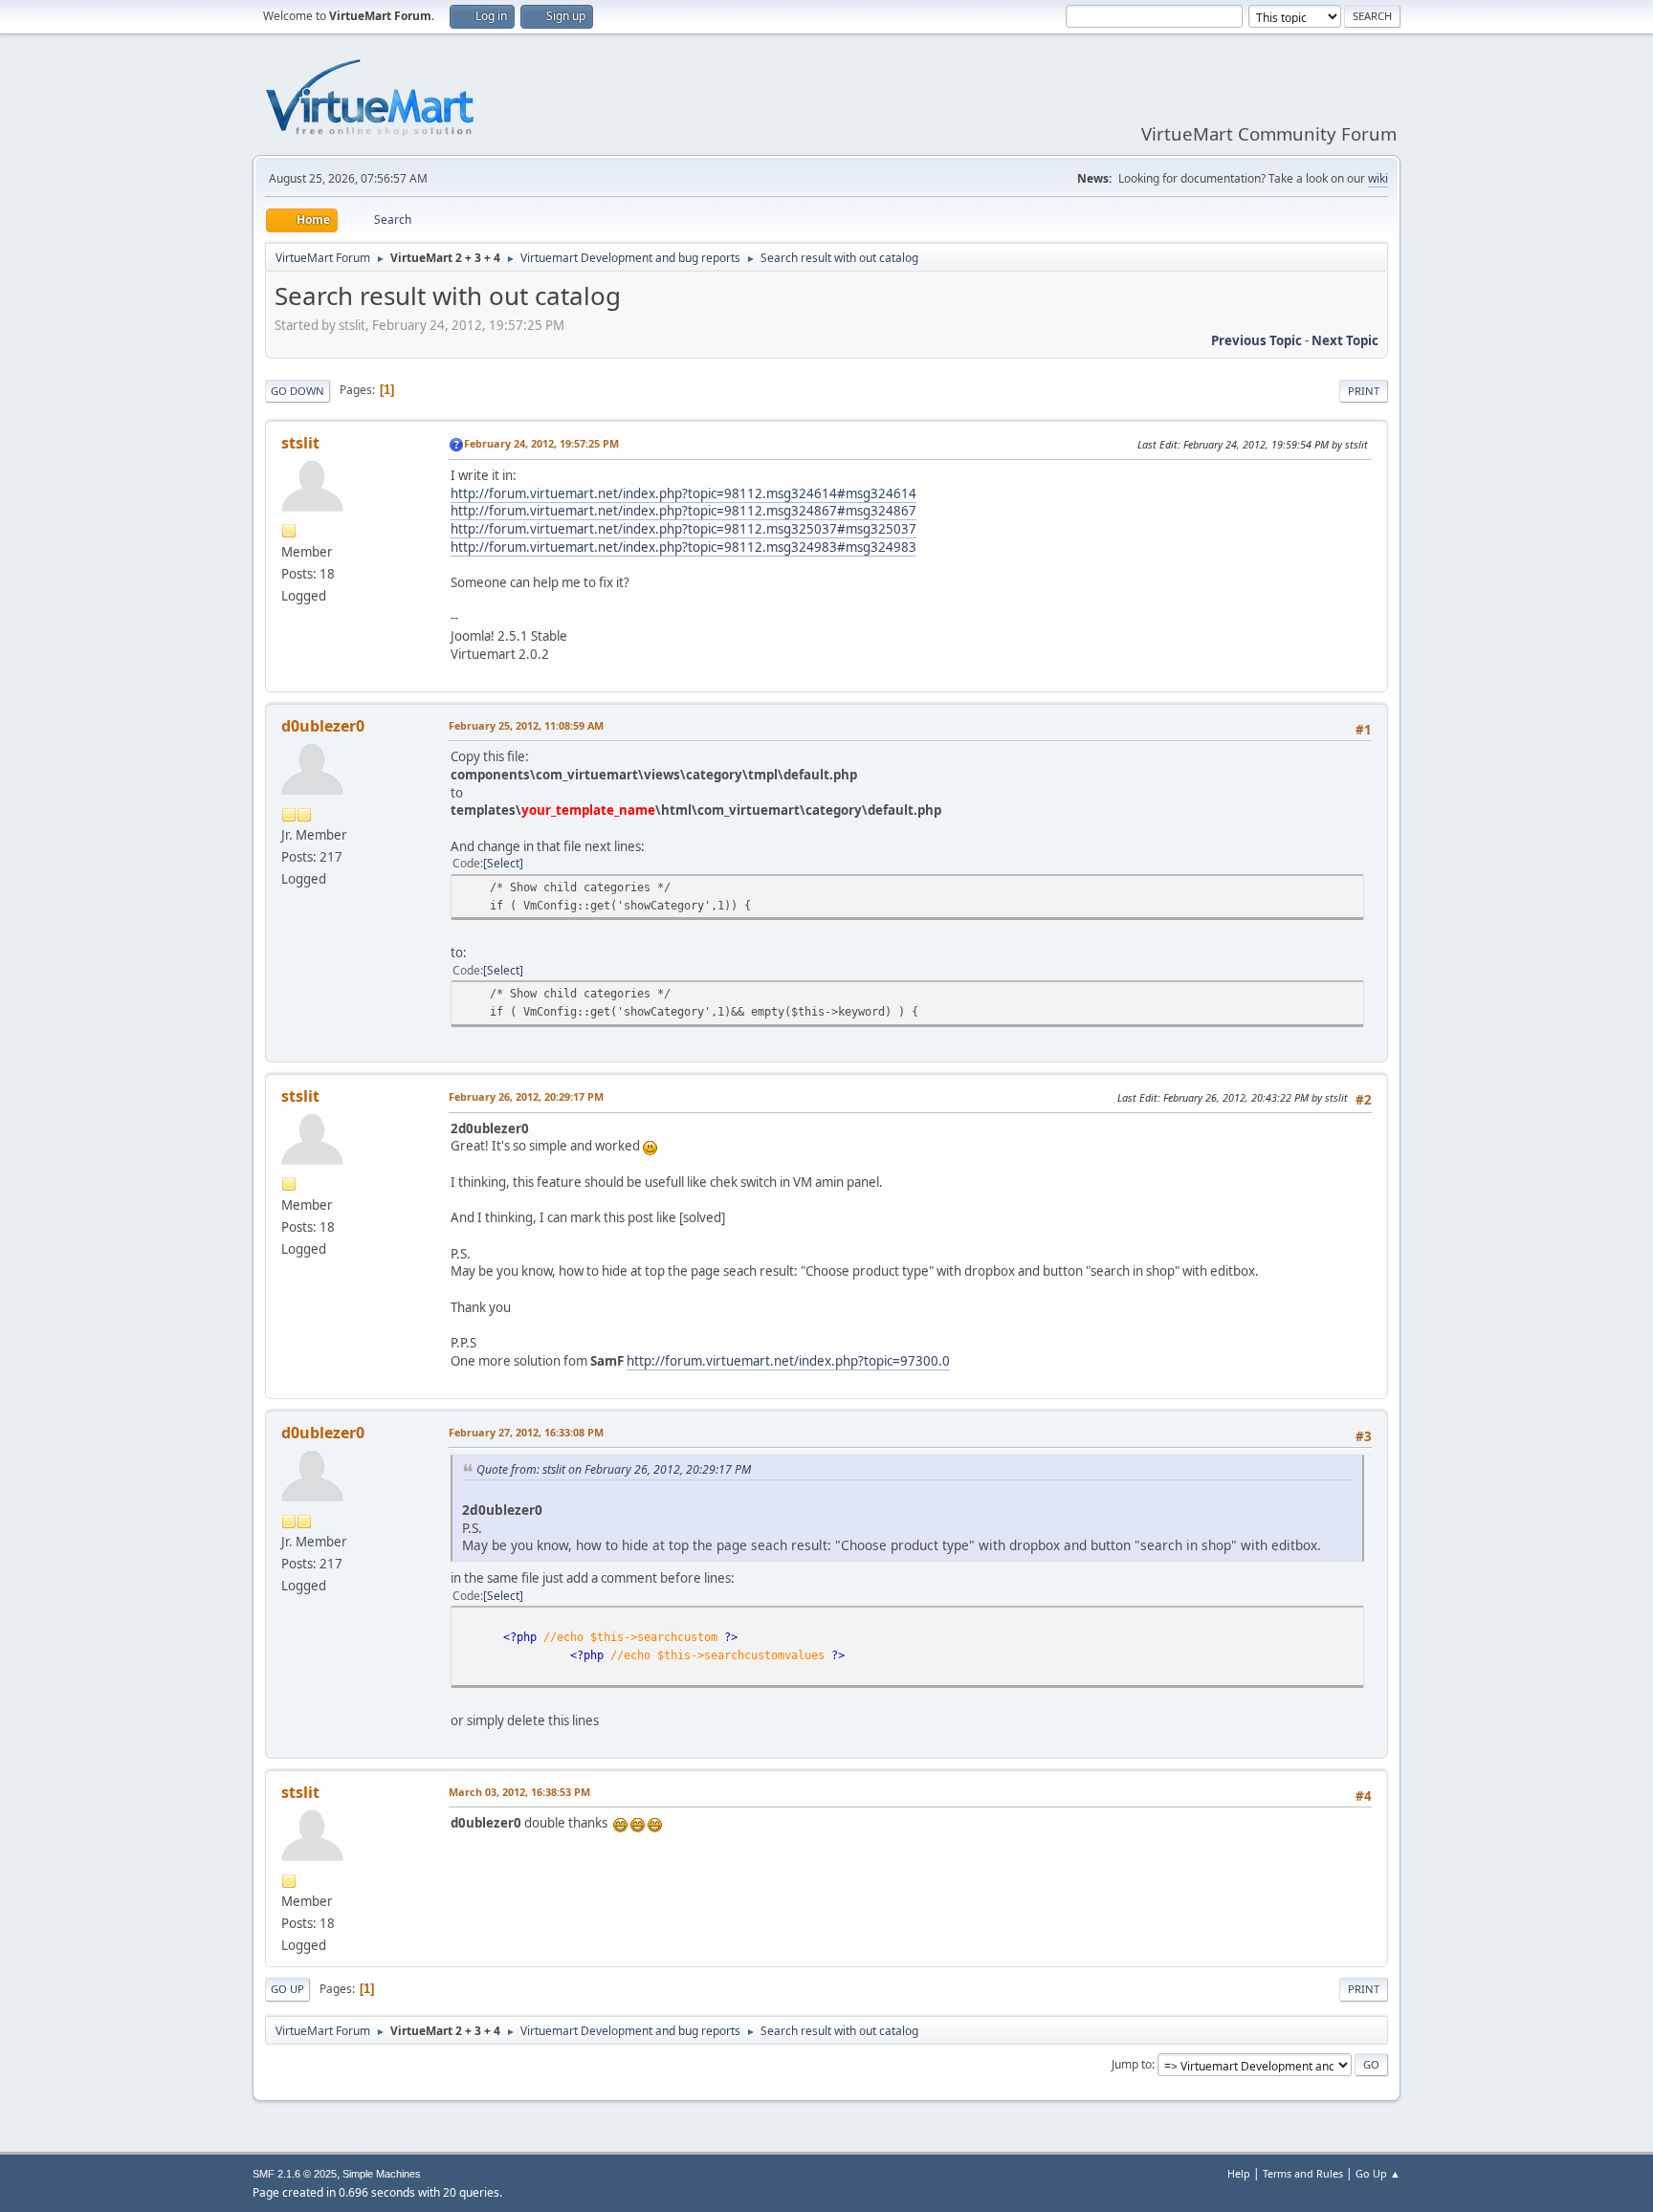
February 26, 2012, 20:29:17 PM (526, 1096)
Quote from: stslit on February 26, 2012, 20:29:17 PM (614, 1469)
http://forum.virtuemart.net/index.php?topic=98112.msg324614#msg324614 (683, 493)
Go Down (298, 391)
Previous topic (1256, 340)
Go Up (287, 1989)
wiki (1378, 178)
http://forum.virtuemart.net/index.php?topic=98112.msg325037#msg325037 (683, 529)
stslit (300, 443)
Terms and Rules (1303, 2173)
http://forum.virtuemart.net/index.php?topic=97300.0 (788, 1361)
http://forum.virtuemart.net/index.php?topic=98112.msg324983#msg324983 (683, 547)
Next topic (1345, 340)
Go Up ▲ (1378, 2173)
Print (1364, 391)
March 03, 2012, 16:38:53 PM (519, 1792)
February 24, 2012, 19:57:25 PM (541, 443)
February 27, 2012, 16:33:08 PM (526, 1432)
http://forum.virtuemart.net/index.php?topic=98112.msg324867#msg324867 (683, 511)
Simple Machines (382, 2174)
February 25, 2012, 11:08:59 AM (526, 725)
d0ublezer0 (323, 726)
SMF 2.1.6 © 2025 (295, 2174)
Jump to (1132, 2064)
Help (1239, 2173)
